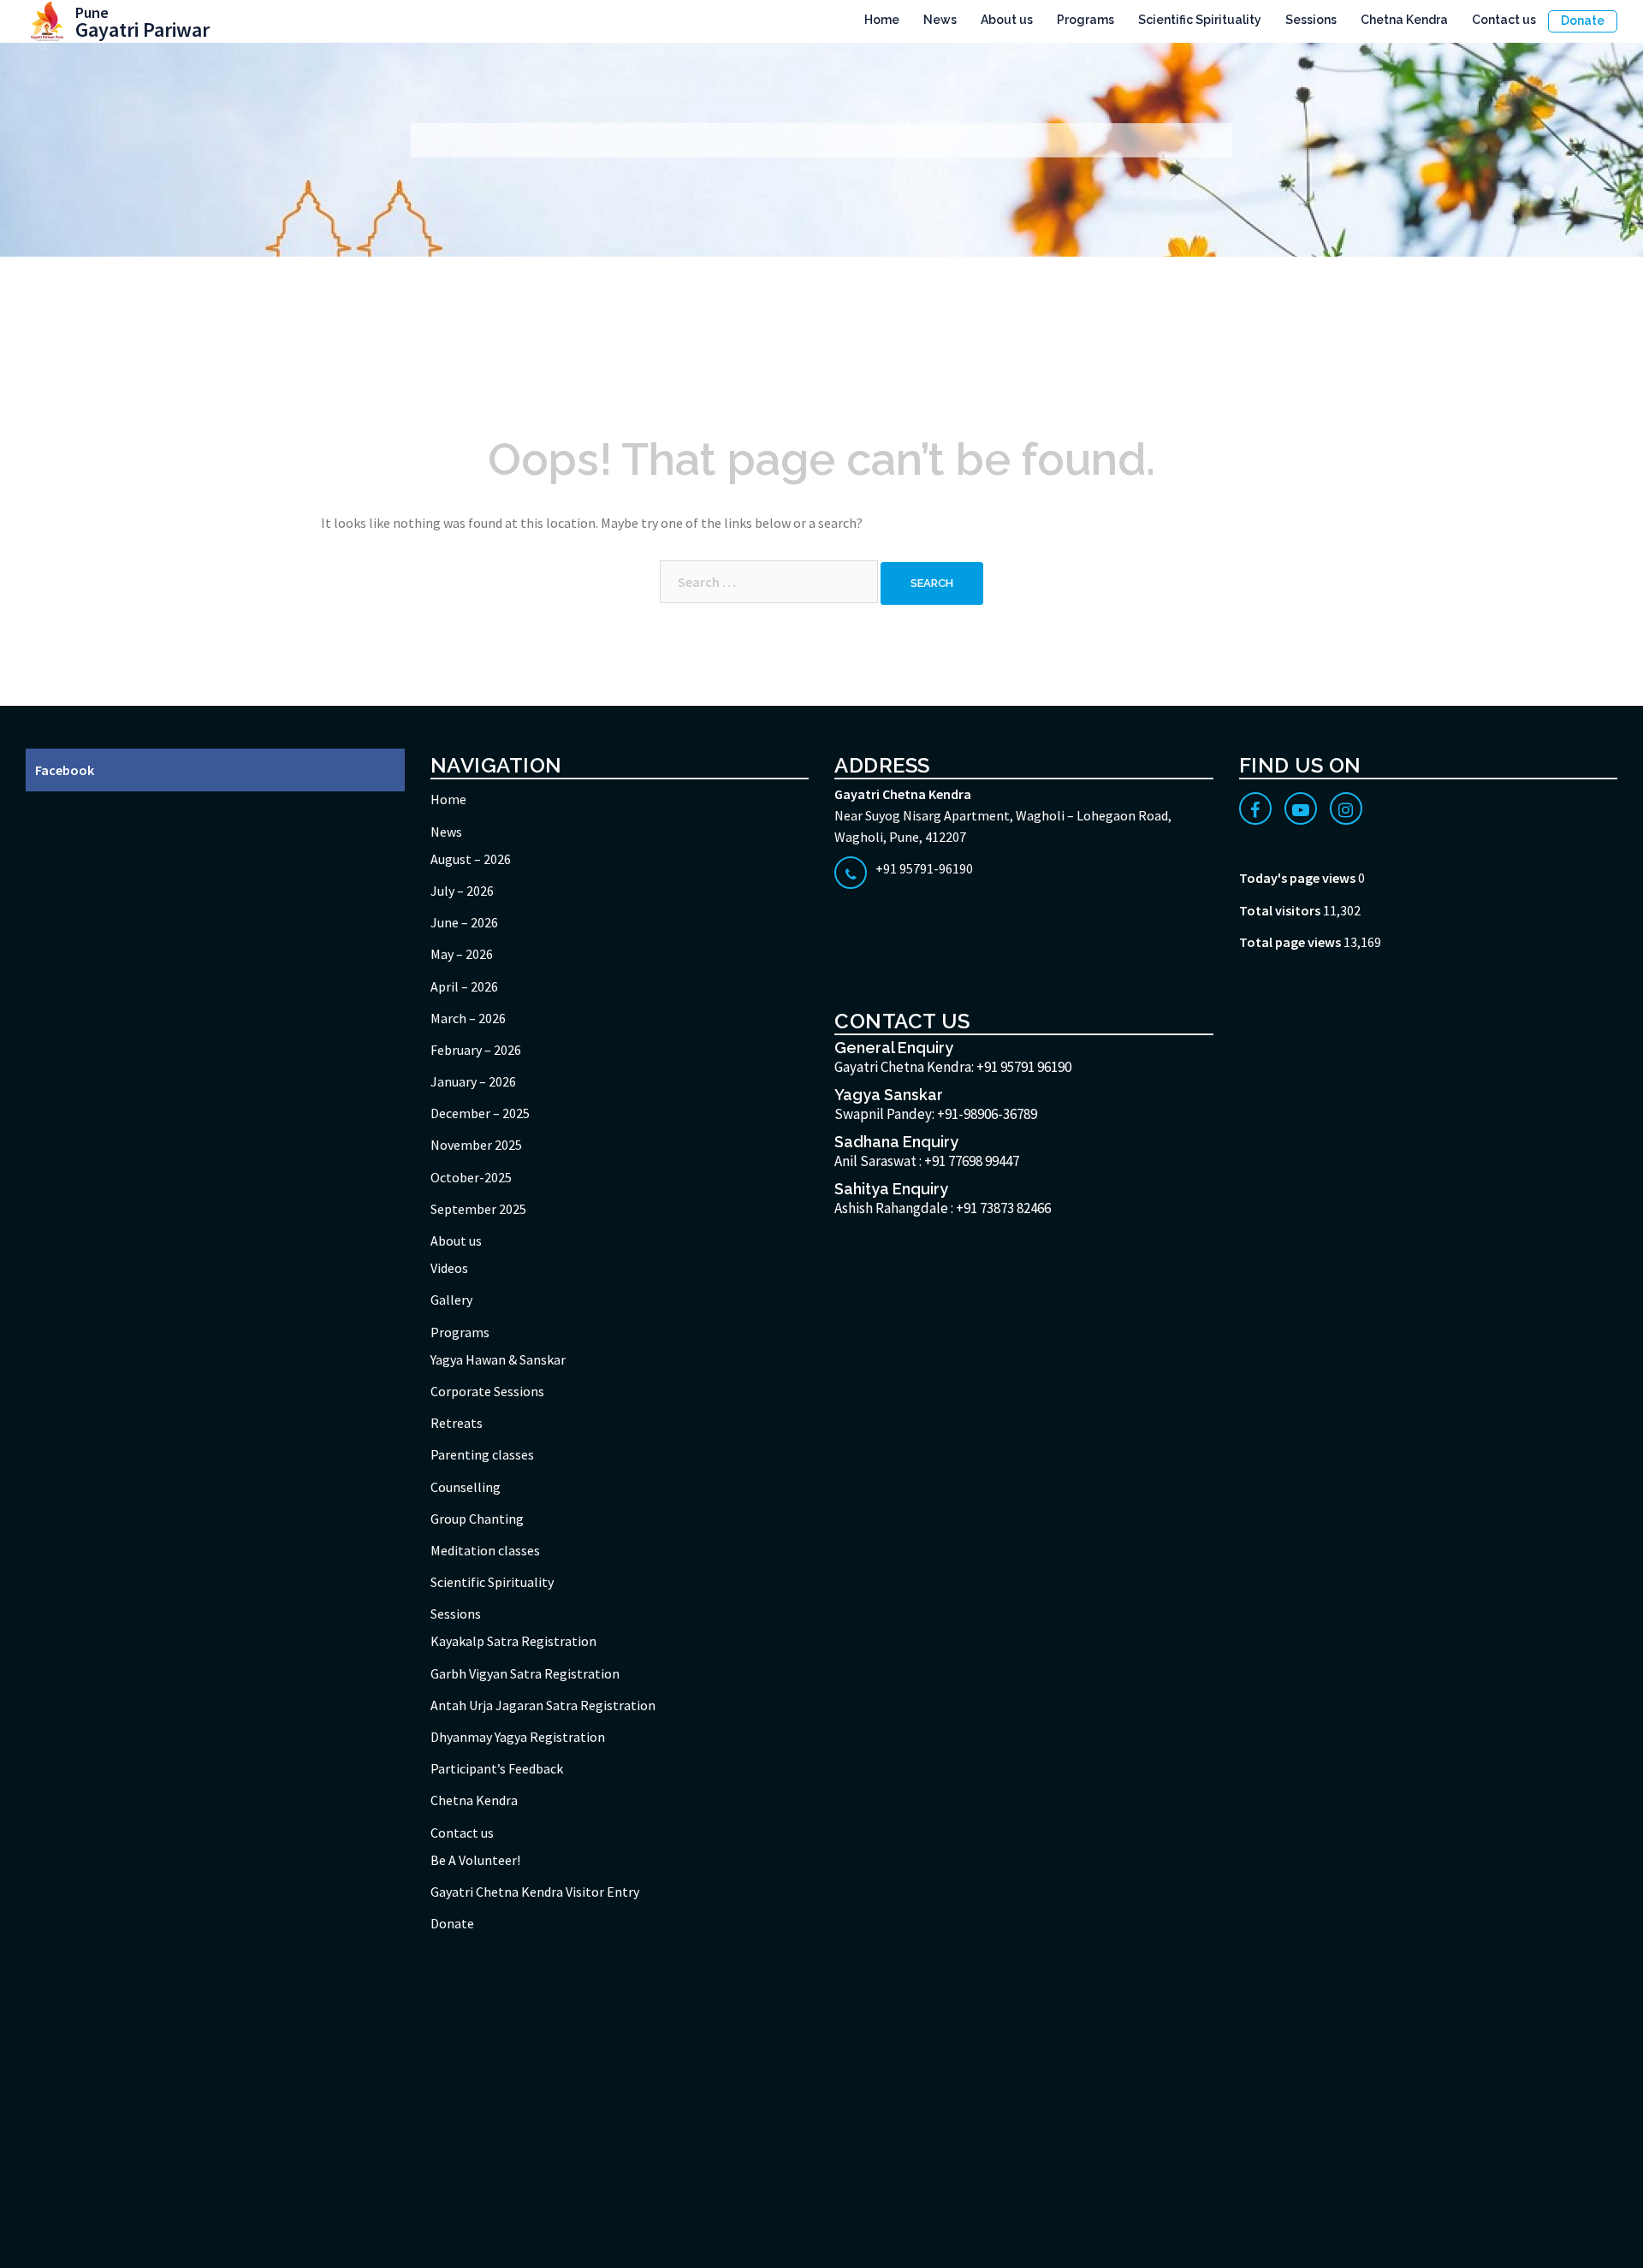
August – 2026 (471, 859)
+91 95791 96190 (1024, 1067)
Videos (449, 1268)
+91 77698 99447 (972, 1161)
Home (882, 20)
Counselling (466, 1487)
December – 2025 (480, 1113)
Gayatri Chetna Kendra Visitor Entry (535, 1892)
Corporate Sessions (487, 1391)
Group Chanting (477, 1519)
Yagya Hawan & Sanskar (498, 1359)
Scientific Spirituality (1200, 20)
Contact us (1504, 20)
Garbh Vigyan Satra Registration (525, 1673)
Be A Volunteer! (475, 1860)
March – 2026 (468, 1018)
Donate (1583, 21)
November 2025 (476, 1145)
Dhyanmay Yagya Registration (518, 1737)
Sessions (1311, 20)
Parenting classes (482, 1454)
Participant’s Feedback (497, 1768)
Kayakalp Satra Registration (513, 1641)
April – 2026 (464, 986)
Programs (1085, 20)
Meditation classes (485, 1550)
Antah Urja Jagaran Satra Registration (543, 1705)
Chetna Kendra (1404, 20)
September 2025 (478, 1209)
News (940, 20)
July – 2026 (462, 891)
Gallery (451, 1300)
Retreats (457, 1423)
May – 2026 (462, 954)
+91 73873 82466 (1003, 1208)
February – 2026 (476, 1050)
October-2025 (471, 1177)
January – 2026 (473, 1081)
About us (1007, 20)
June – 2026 (464, 922)
